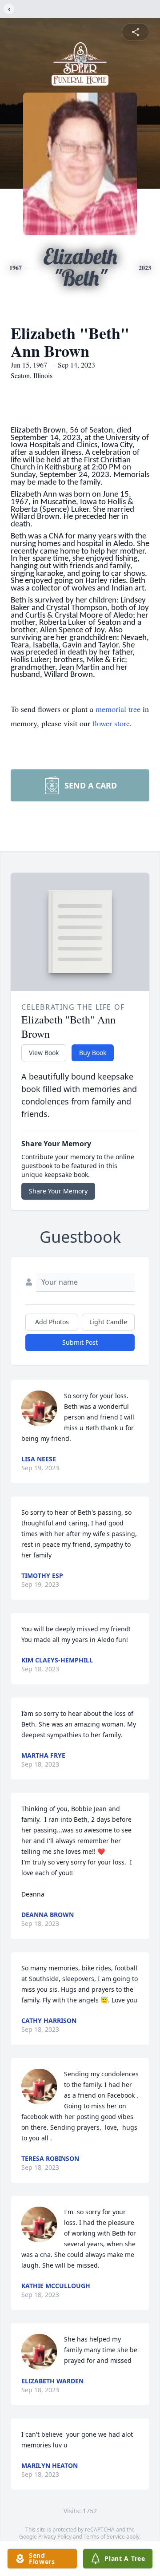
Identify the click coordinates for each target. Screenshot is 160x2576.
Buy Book (93, 1053)
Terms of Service (104, 2537)
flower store (111, 723)
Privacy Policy (55, 2537)
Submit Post (80, 1342)
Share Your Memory (58, 1191)
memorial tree (118, 709)
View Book (44, 1053)
